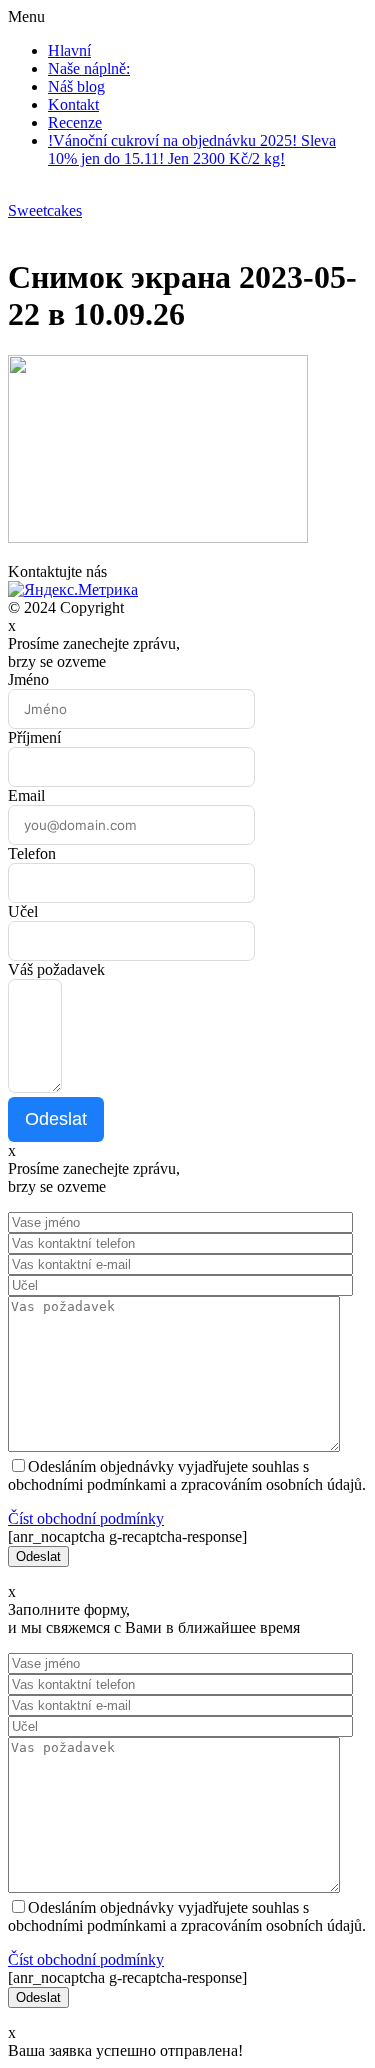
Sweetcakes (45, 210)
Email (26, 795)
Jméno (28, 679)
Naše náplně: (89, 68)
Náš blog (76, 86)
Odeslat (56, 1119)
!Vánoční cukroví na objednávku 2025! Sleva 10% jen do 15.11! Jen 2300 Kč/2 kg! (192, 149)
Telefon (32, 853)
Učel (23, 911)
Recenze (75, 122)
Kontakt (73, 104)
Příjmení (34, 737)
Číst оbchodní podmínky (86, 1518)
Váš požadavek (56, 969)
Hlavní (69, 50)
